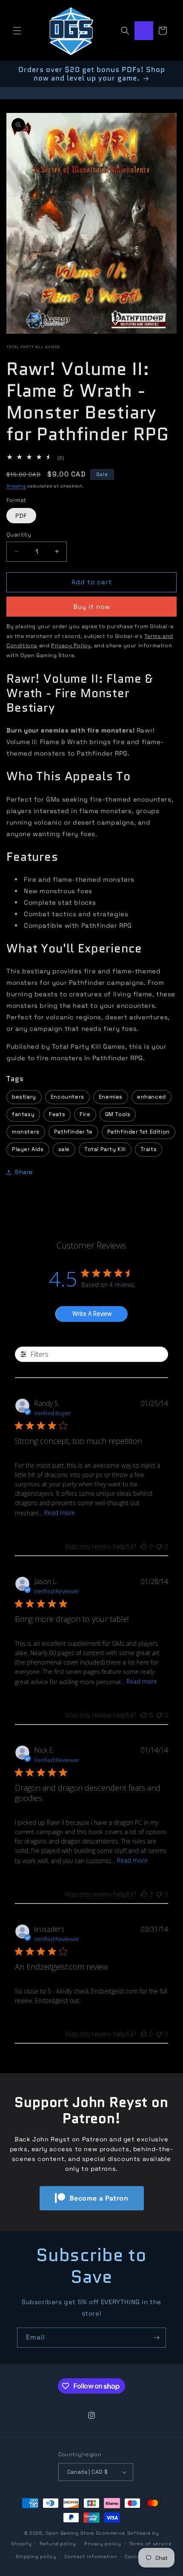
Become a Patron (99, 2198)
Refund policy (58, 2544)
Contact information (90, 2556)
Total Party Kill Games (33, 347)
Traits (149, 1149)
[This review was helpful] (144, 1894)
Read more (60, 1513)
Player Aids (28, 1149)
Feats (57, 1114)
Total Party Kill (105, 1149)
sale (64, 1149)
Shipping (16, 486)
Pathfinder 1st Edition (139, 1132)
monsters (26, 1132)
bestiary (24, 1097)
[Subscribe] (156, 2338)
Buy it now (92, 607)
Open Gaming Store (70, 2533)
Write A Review (92, 1314)
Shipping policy (36, 2556)
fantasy (23, 1114)
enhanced (152, 1097)
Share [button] (24, 1172)
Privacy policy (103, 2544)
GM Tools (118, 1114)
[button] (17, 31)
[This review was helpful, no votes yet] (144, 1546)
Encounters (67, 1097)
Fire (85, 1114)
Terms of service (150, 2544)
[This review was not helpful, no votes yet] (159, 1546)
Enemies (111, 1097)
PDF (21, 516)
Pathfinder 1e (73, 1132)
